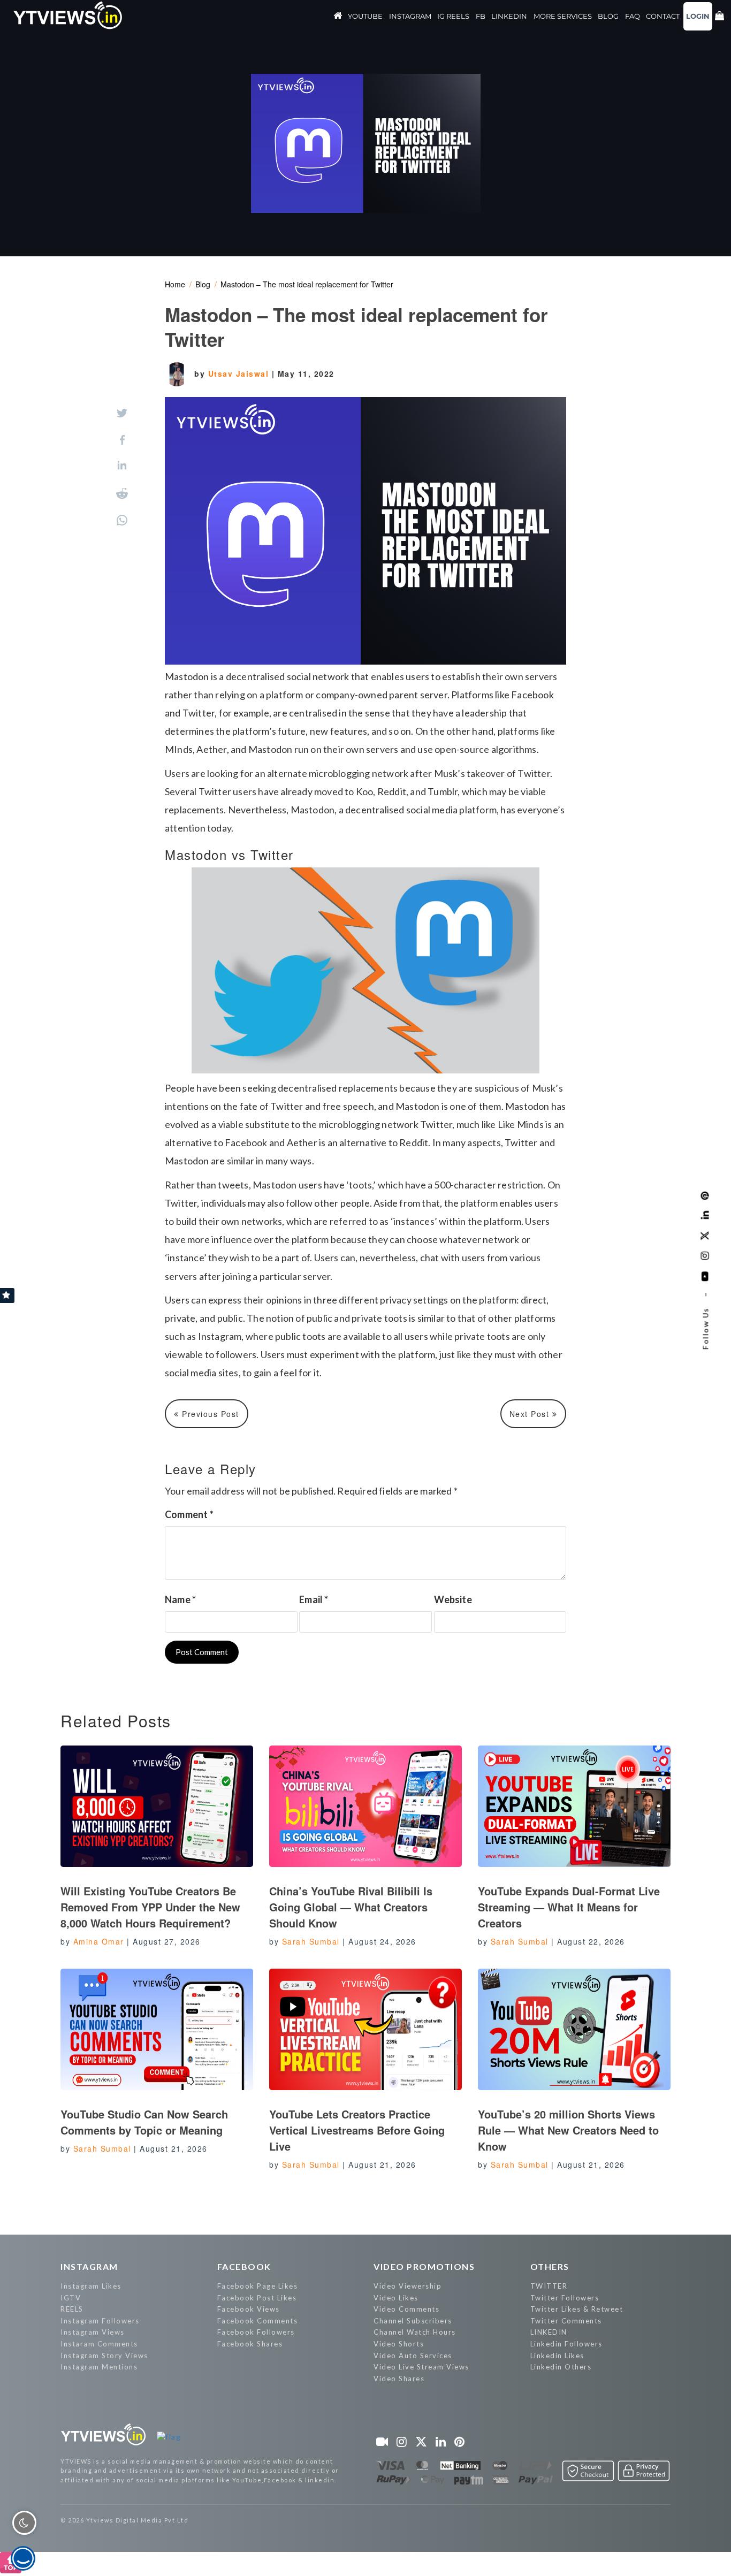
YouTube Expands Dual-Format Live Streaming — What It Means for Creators (569, 1907)
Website (453, 1599)
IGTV (71, 2298)
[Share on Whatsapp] (122, 520)
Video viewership (408, 2286)
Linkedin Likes (557, 2356)
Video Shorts (399, 2344)
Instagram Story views (104, 2356)
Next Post (531, 1414)
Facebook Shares (250, 2344)
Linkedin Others (561, 2367)
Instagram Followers (100, 2321)
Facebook (244, 2266)
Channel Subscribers (413, 2321)
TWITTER (549, 2286)
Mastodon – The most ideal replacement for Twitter (307, 284)
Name (180, 1599)
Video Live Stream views (421, 2367)
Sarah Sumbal (311, 1941)
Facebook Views (249, 2309)
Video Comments (406, 2309)
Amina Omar (99, 1941)
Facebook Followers (256, 2332)
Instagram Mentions (99, 2367)
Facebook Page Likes (258, 2286)
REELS (72, 2309)
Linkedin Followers (566, 2344)
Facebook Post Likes (257, 2298)
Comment (189, 1514)
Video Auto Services (413, 2356)
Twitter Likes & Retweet (577, 2309)
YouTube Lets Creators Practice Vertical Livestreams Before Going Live (357, 2130)
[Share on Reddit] (122, 493)
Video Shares (399, 2379)
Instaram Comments (99, 2344)
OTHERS (550, 2266)
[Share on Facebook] (122, 440)
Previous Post (209, 1414)
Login (698, 16)
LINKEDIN (549, 2332)
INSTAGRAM (89, 2266)
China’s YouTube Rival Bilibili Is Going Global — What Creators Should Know (351, 1907)
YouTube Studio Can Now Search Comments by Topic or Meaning (144, 2122)
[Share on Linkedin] (122, 466)
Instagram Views (93, 2332)
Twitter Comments (566, 2321)
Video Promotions (424, 2266)
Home (175, 284)
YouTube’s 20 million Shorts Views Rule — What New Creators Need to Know (568, 2130)
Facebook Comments (258, 2321)
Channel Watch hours (415, 2332)
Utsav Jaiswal (240, 374)
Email (314, 1599)
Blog (203, 284)
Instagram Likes (91, 2286)
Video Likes (396, 2298)
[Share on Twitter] (122, 413)
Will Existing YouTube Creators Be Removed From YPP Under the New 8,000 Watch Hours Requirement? (150, 1907)
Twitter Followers (565, 2298)
